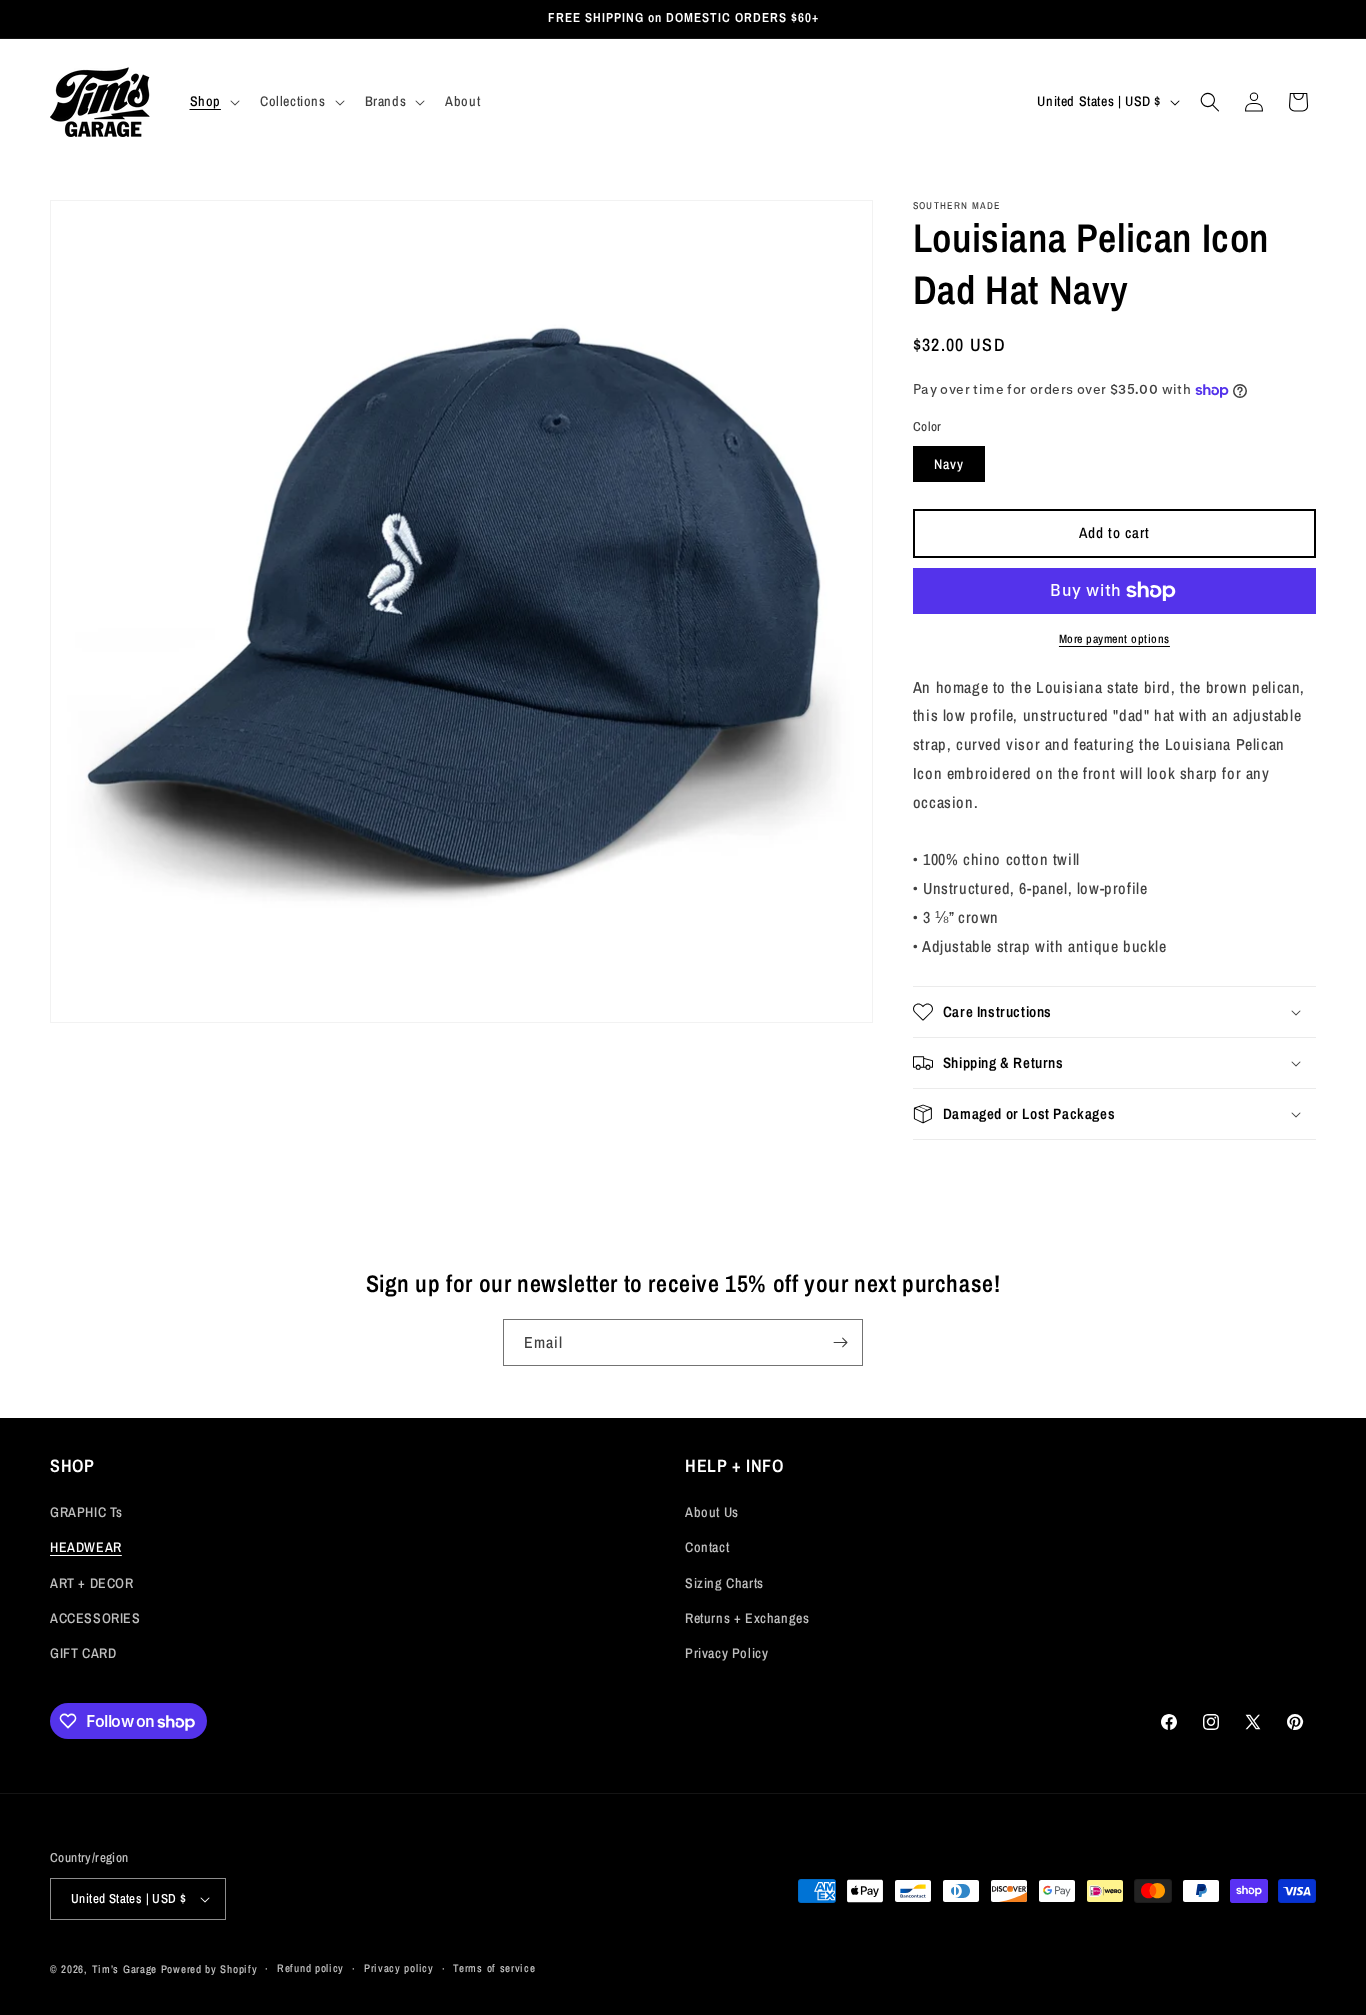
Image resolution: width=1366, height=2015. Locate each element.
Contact (707, 1547)
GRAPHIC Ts (86, 1512)
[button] (213, 101)
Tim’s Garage (124, 1969)
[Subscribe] (840, 1342)
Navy (949, 464)
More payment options (1114, 639)
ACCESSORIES (95, 1618)
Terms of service (494, 1968)
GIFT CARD (83, 1653)
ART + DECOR (92, 1583)
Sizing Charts (724, 1583)
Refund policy (310, 1968)
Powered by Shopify (209, 1969)
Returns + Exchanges (747, 1618)
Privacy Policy (726, 1653)
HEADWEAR (86, 1547)
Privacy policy (399, 1968)
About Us (712, 1512)
